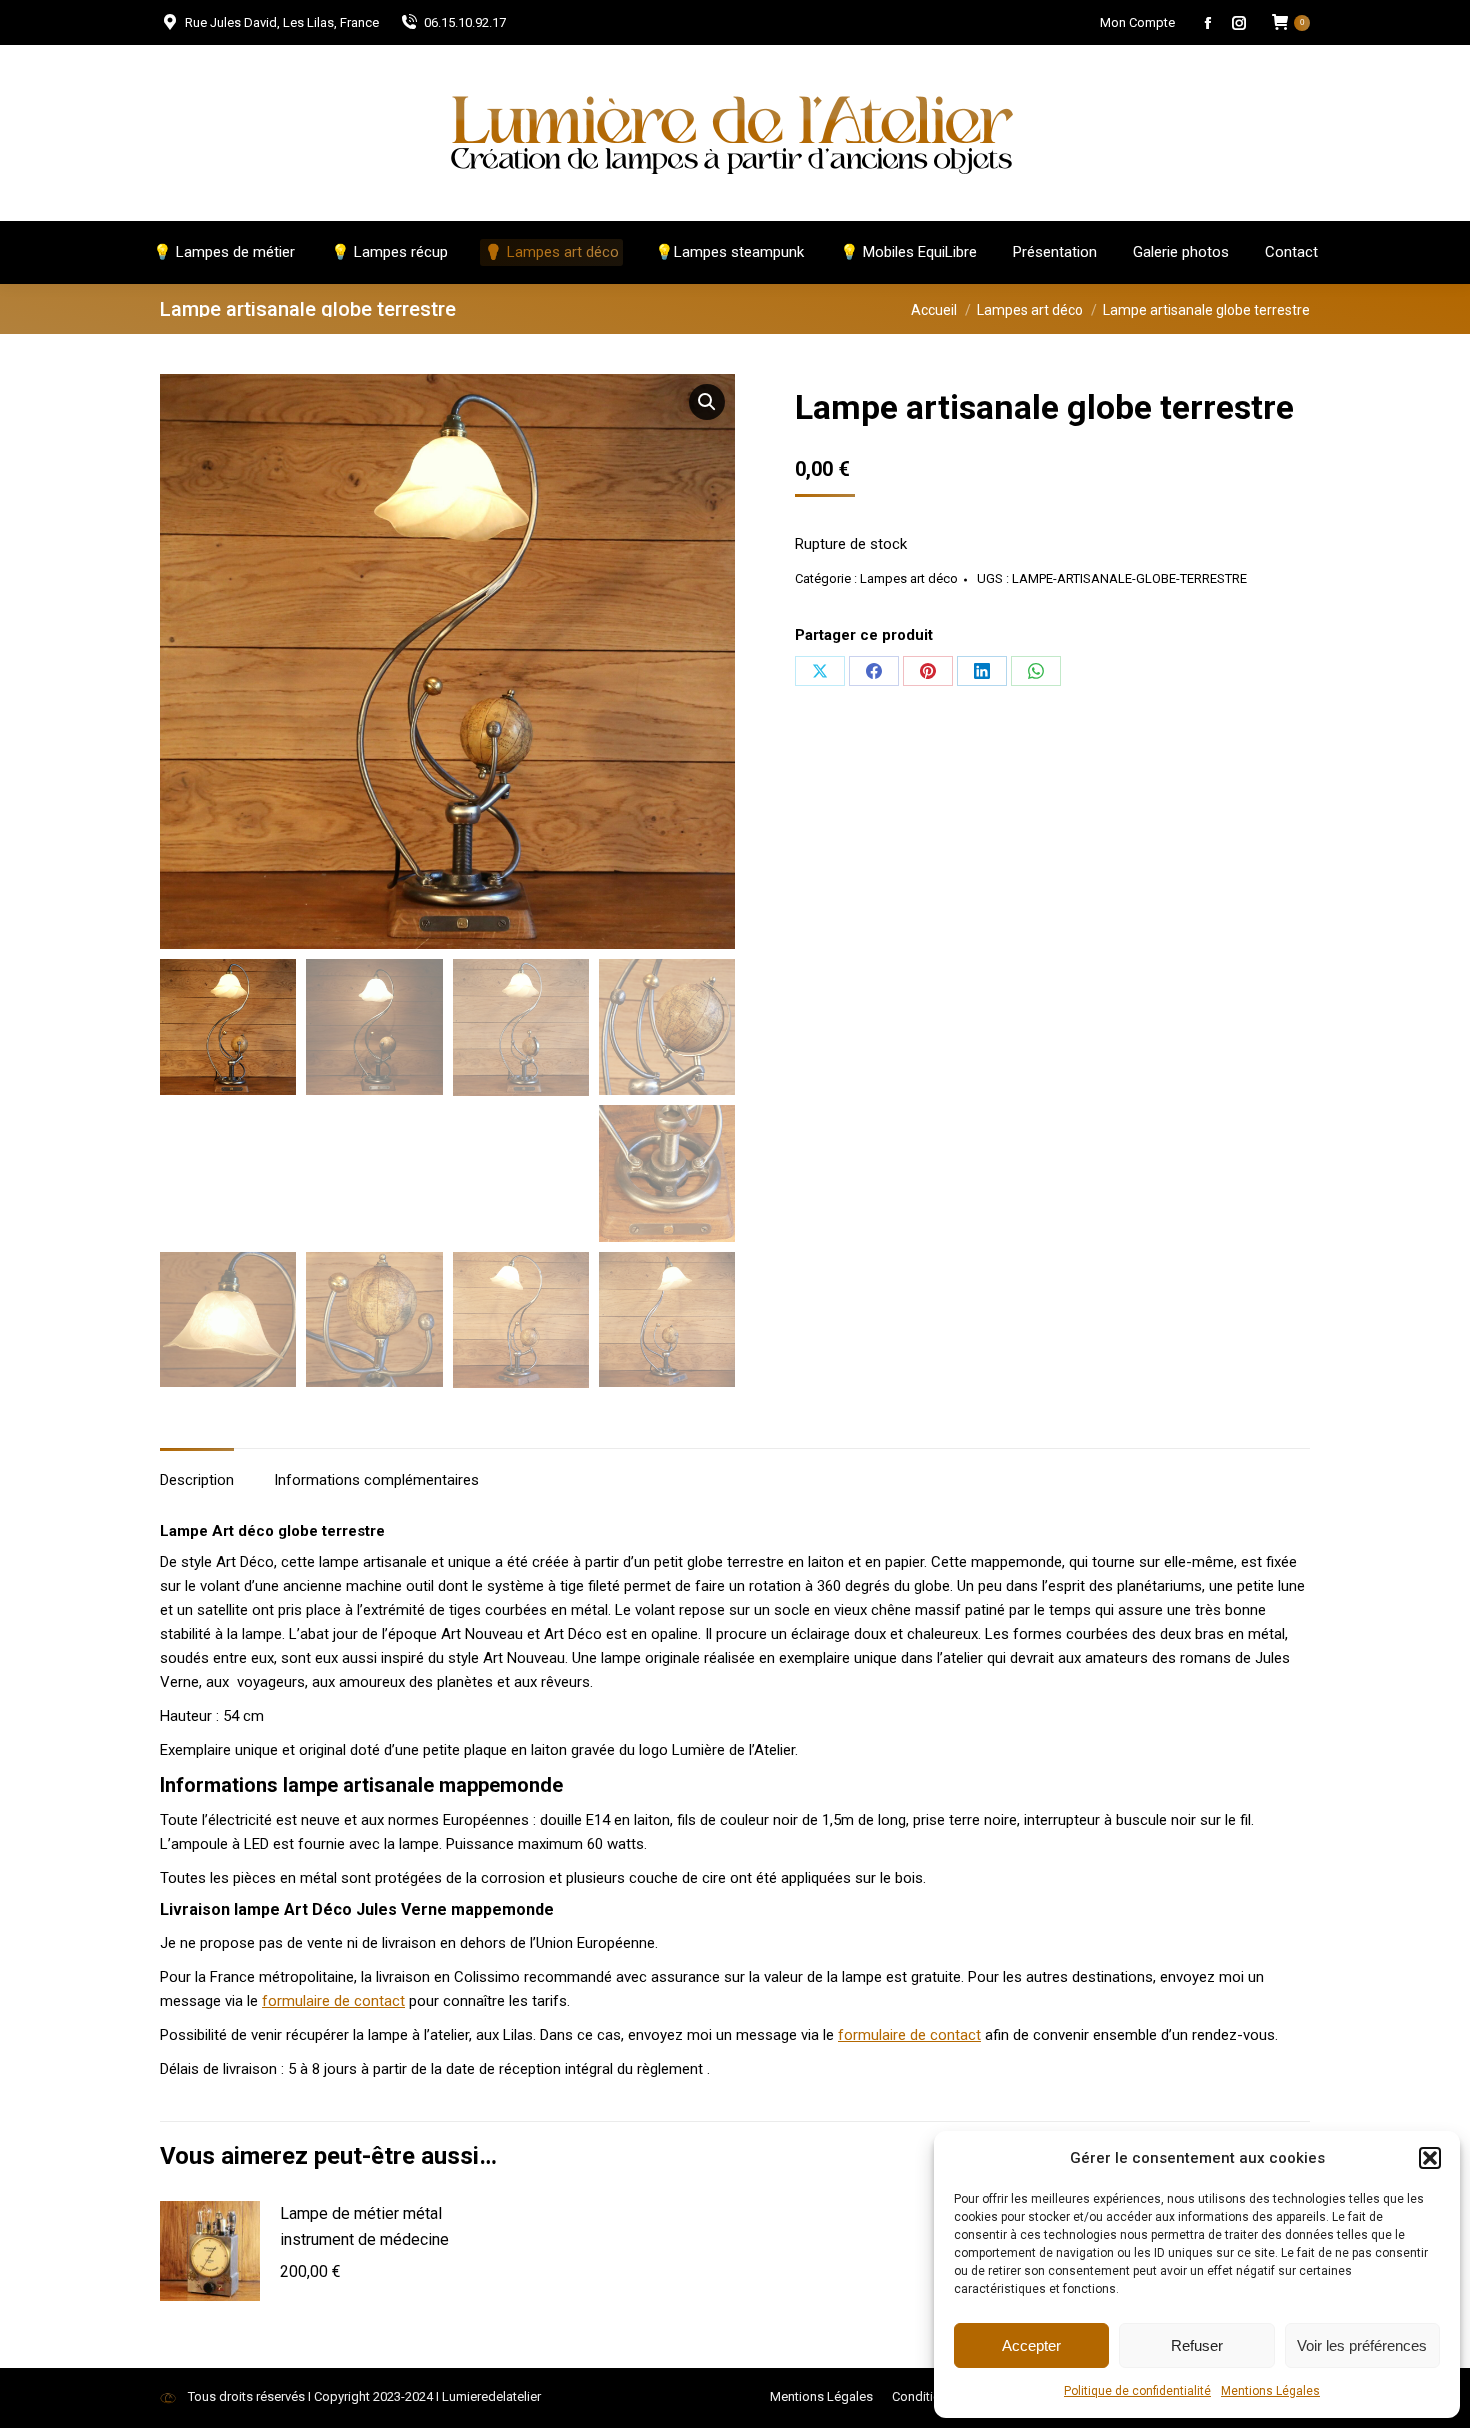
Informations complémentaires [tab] (376, 1480)
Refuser (1197, 2345)
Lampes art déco (909, 578)
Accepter (1031, 2345)
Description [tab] (197, 1480)
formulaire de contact (333, 2001)
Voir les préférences (1362, 2345)
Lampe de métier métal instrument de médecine (364, 2226)
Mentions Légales (1270, 2391)
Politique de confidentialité (1137, 2391)
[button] (1430, 2158)
